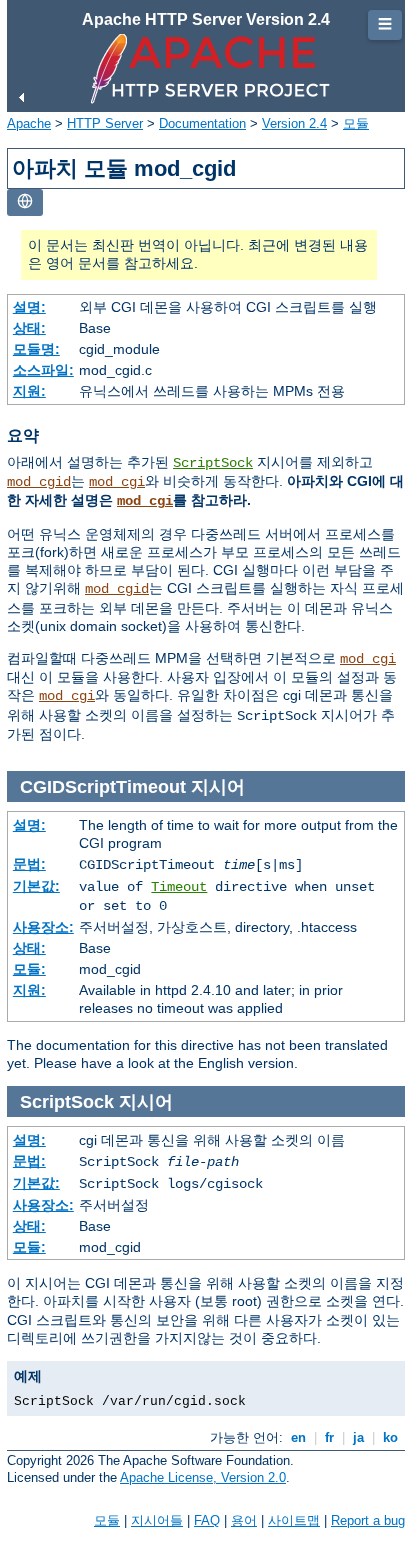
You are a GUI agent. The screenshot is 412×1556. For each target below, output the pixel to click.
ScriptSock (213, 463)
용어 (244, 1520)
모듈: (29, 969)
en (298, 1437)
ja (358, 1437)
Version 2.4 (294, 123)
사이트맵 (294, 1520)
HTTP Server (105, 123)
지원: (29, 391)
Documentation (202, 123)
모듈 (356, 123)
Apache (29, 123)
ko (390, 1437)
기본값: (36, 886)
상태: (29, 328)
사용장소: (43, 927)
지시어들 (157, 1520)
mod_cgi (117, 482)
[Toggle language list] (25, 202)
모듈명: (36, 349)
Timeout (179, 887)
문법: (29, 864)
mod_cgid (39, 482)
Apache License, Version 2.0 (203, 1477)
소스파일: (43, 370)
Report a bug (368, 1520)
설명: (29, 307)
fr (329, 1437)
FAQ (207, 1520)
